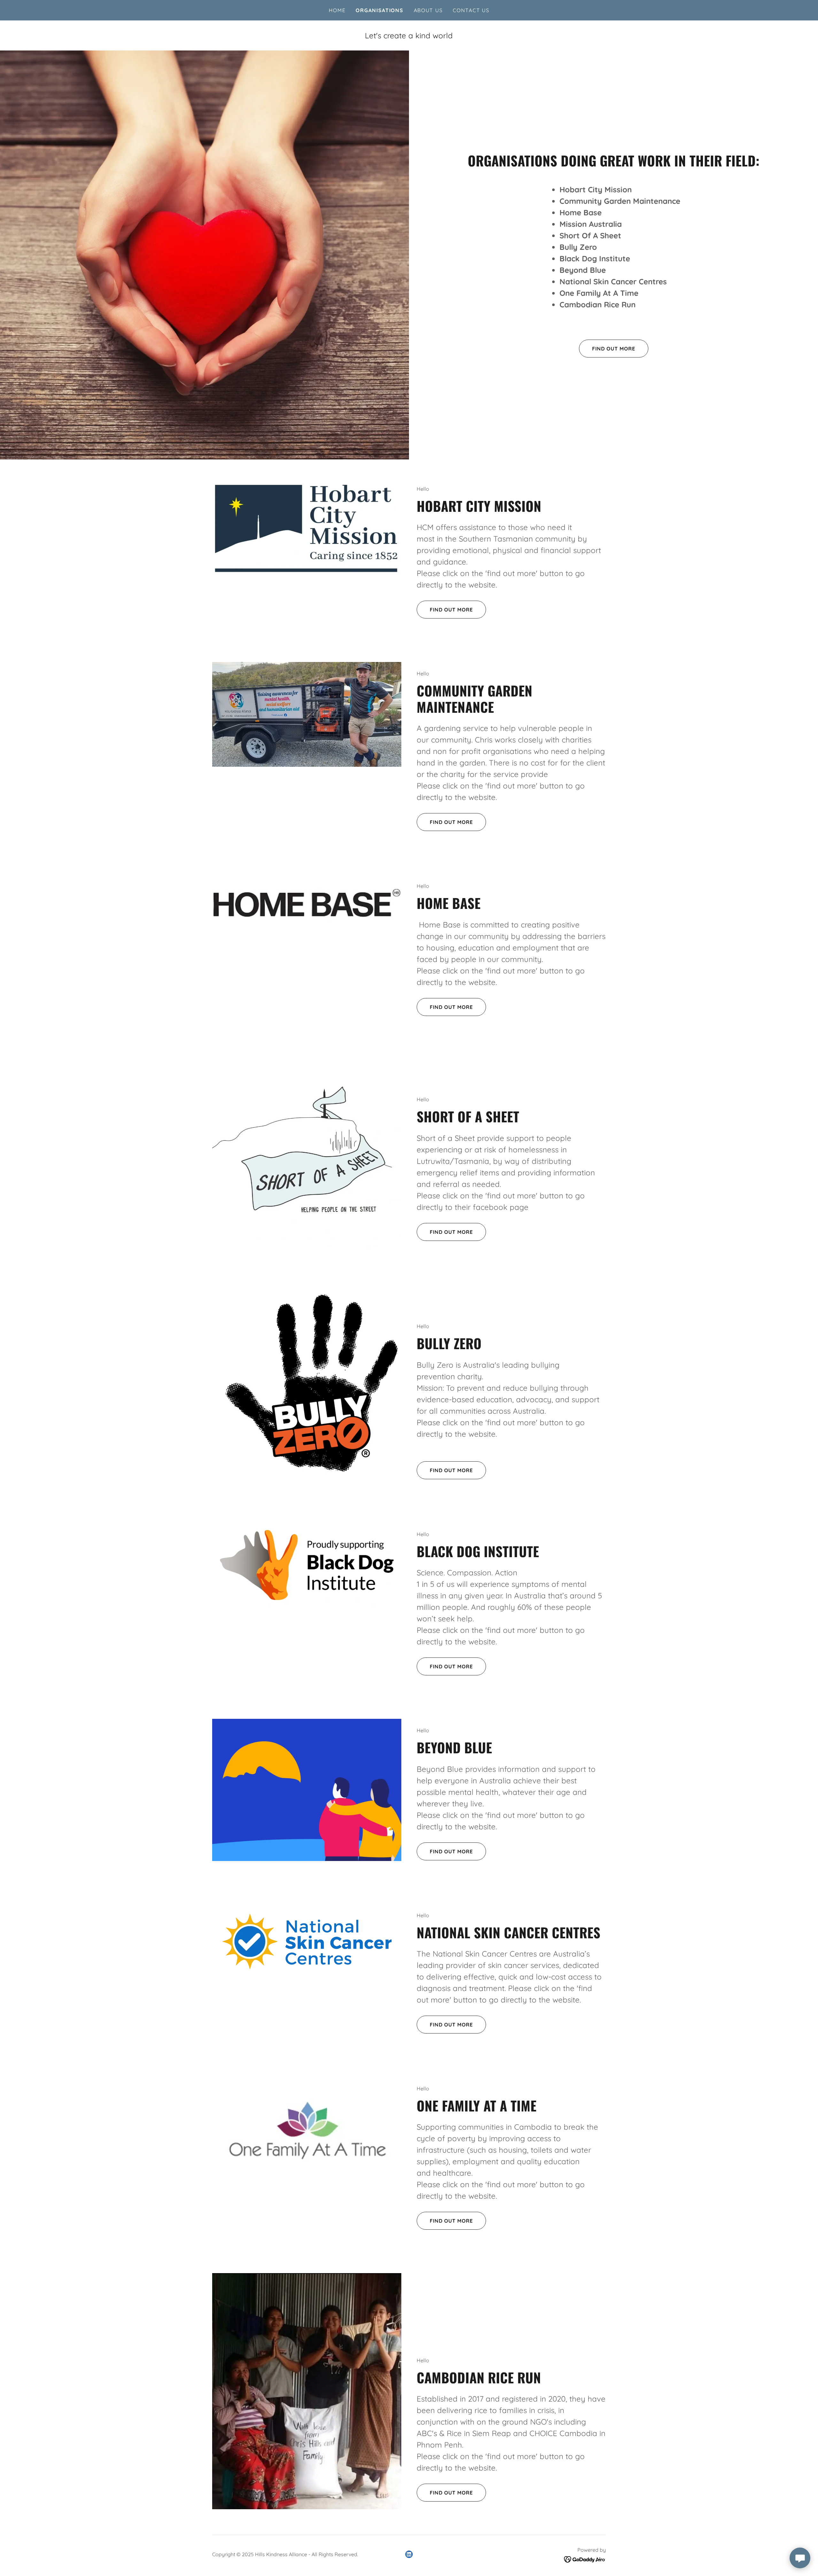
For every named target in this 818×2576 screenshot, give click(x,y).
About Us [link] (428, 10)
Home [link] (337, 10)
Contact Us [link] (471, 10)
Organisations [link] (379, 10)
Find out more (614, 349)
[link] (409, 2554)
